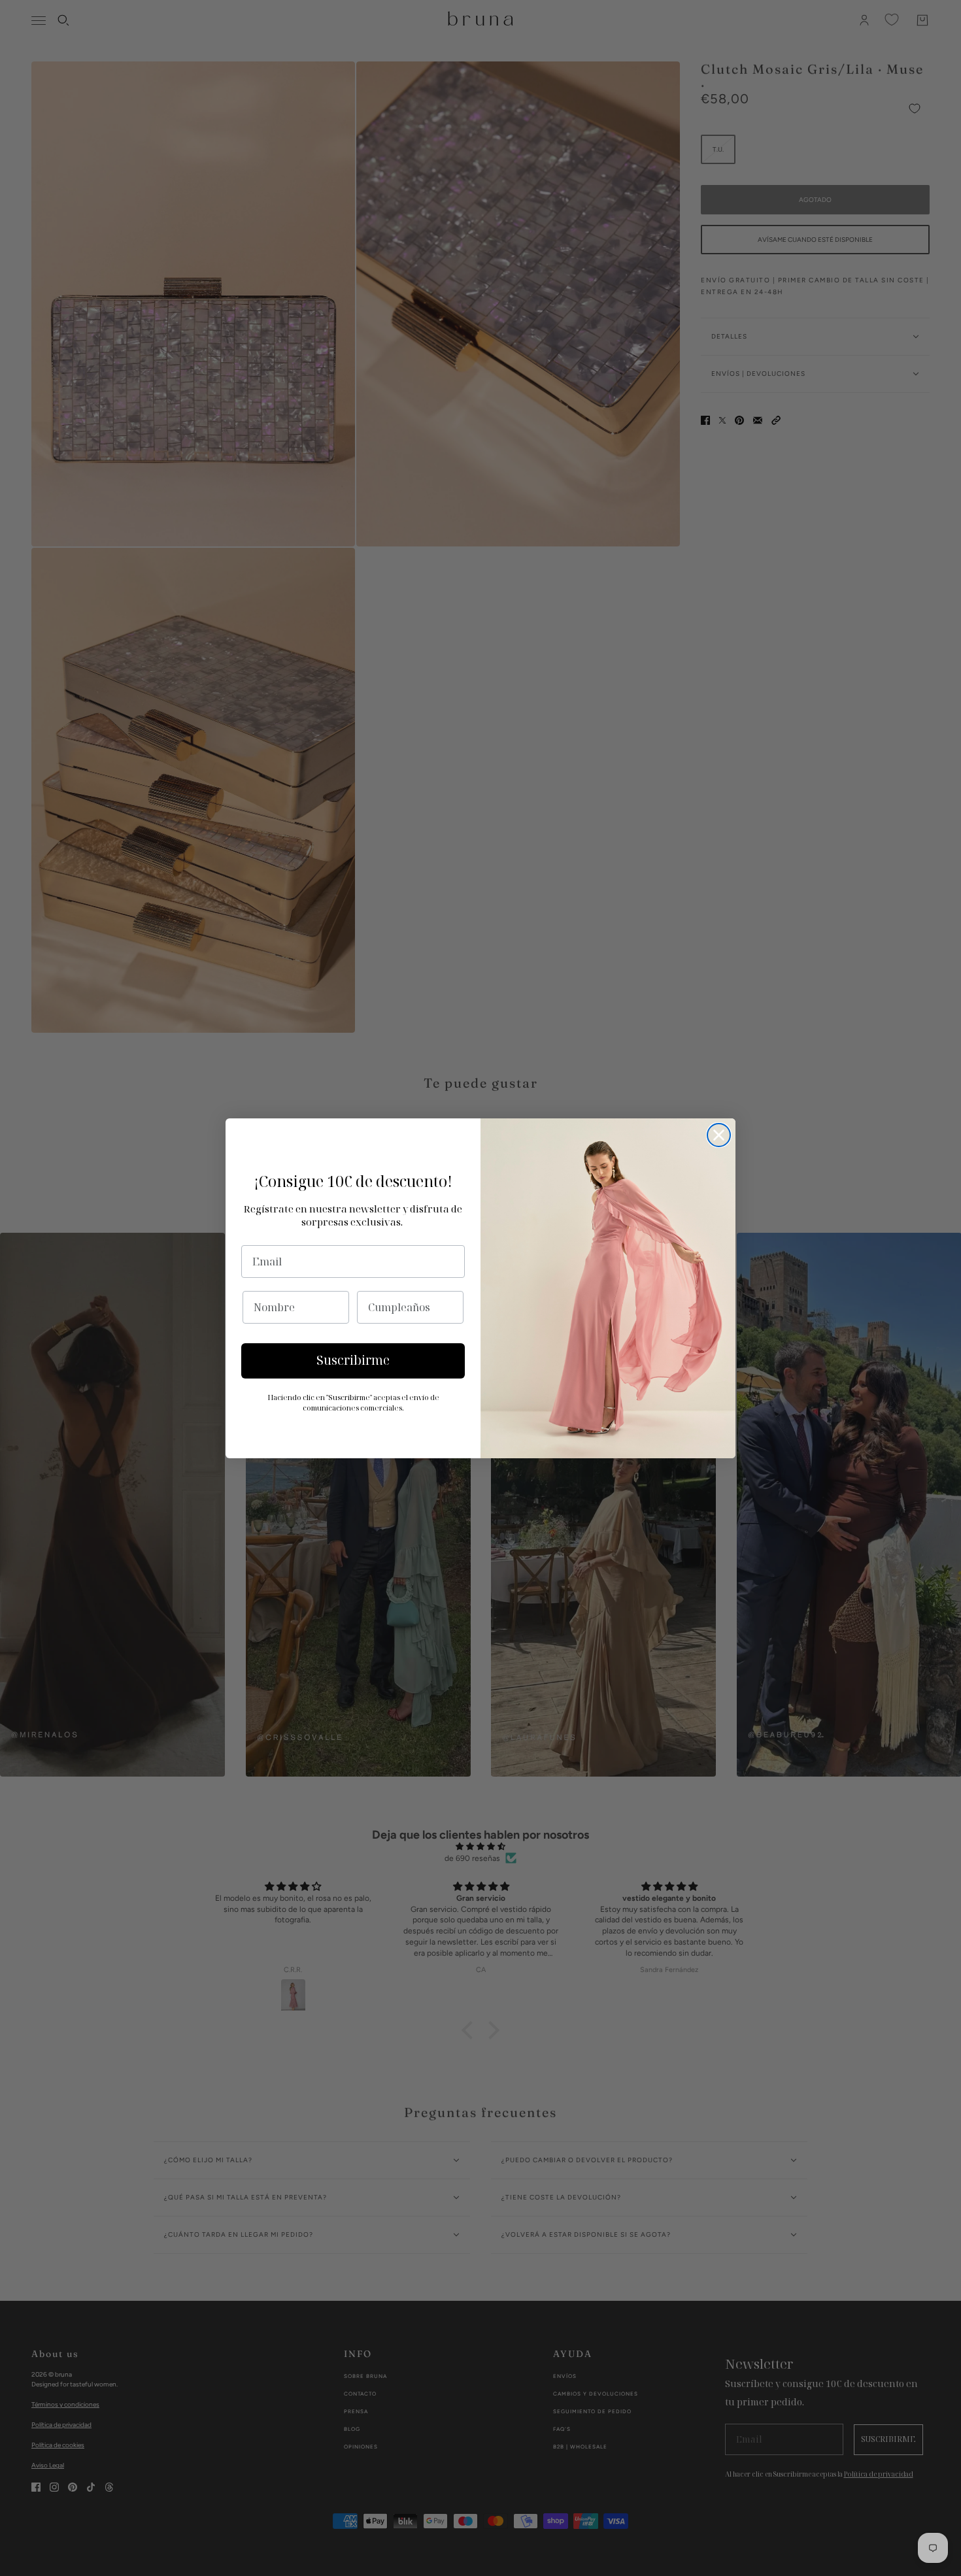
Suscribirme (353, 1360)
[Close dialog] (719, 1135)
